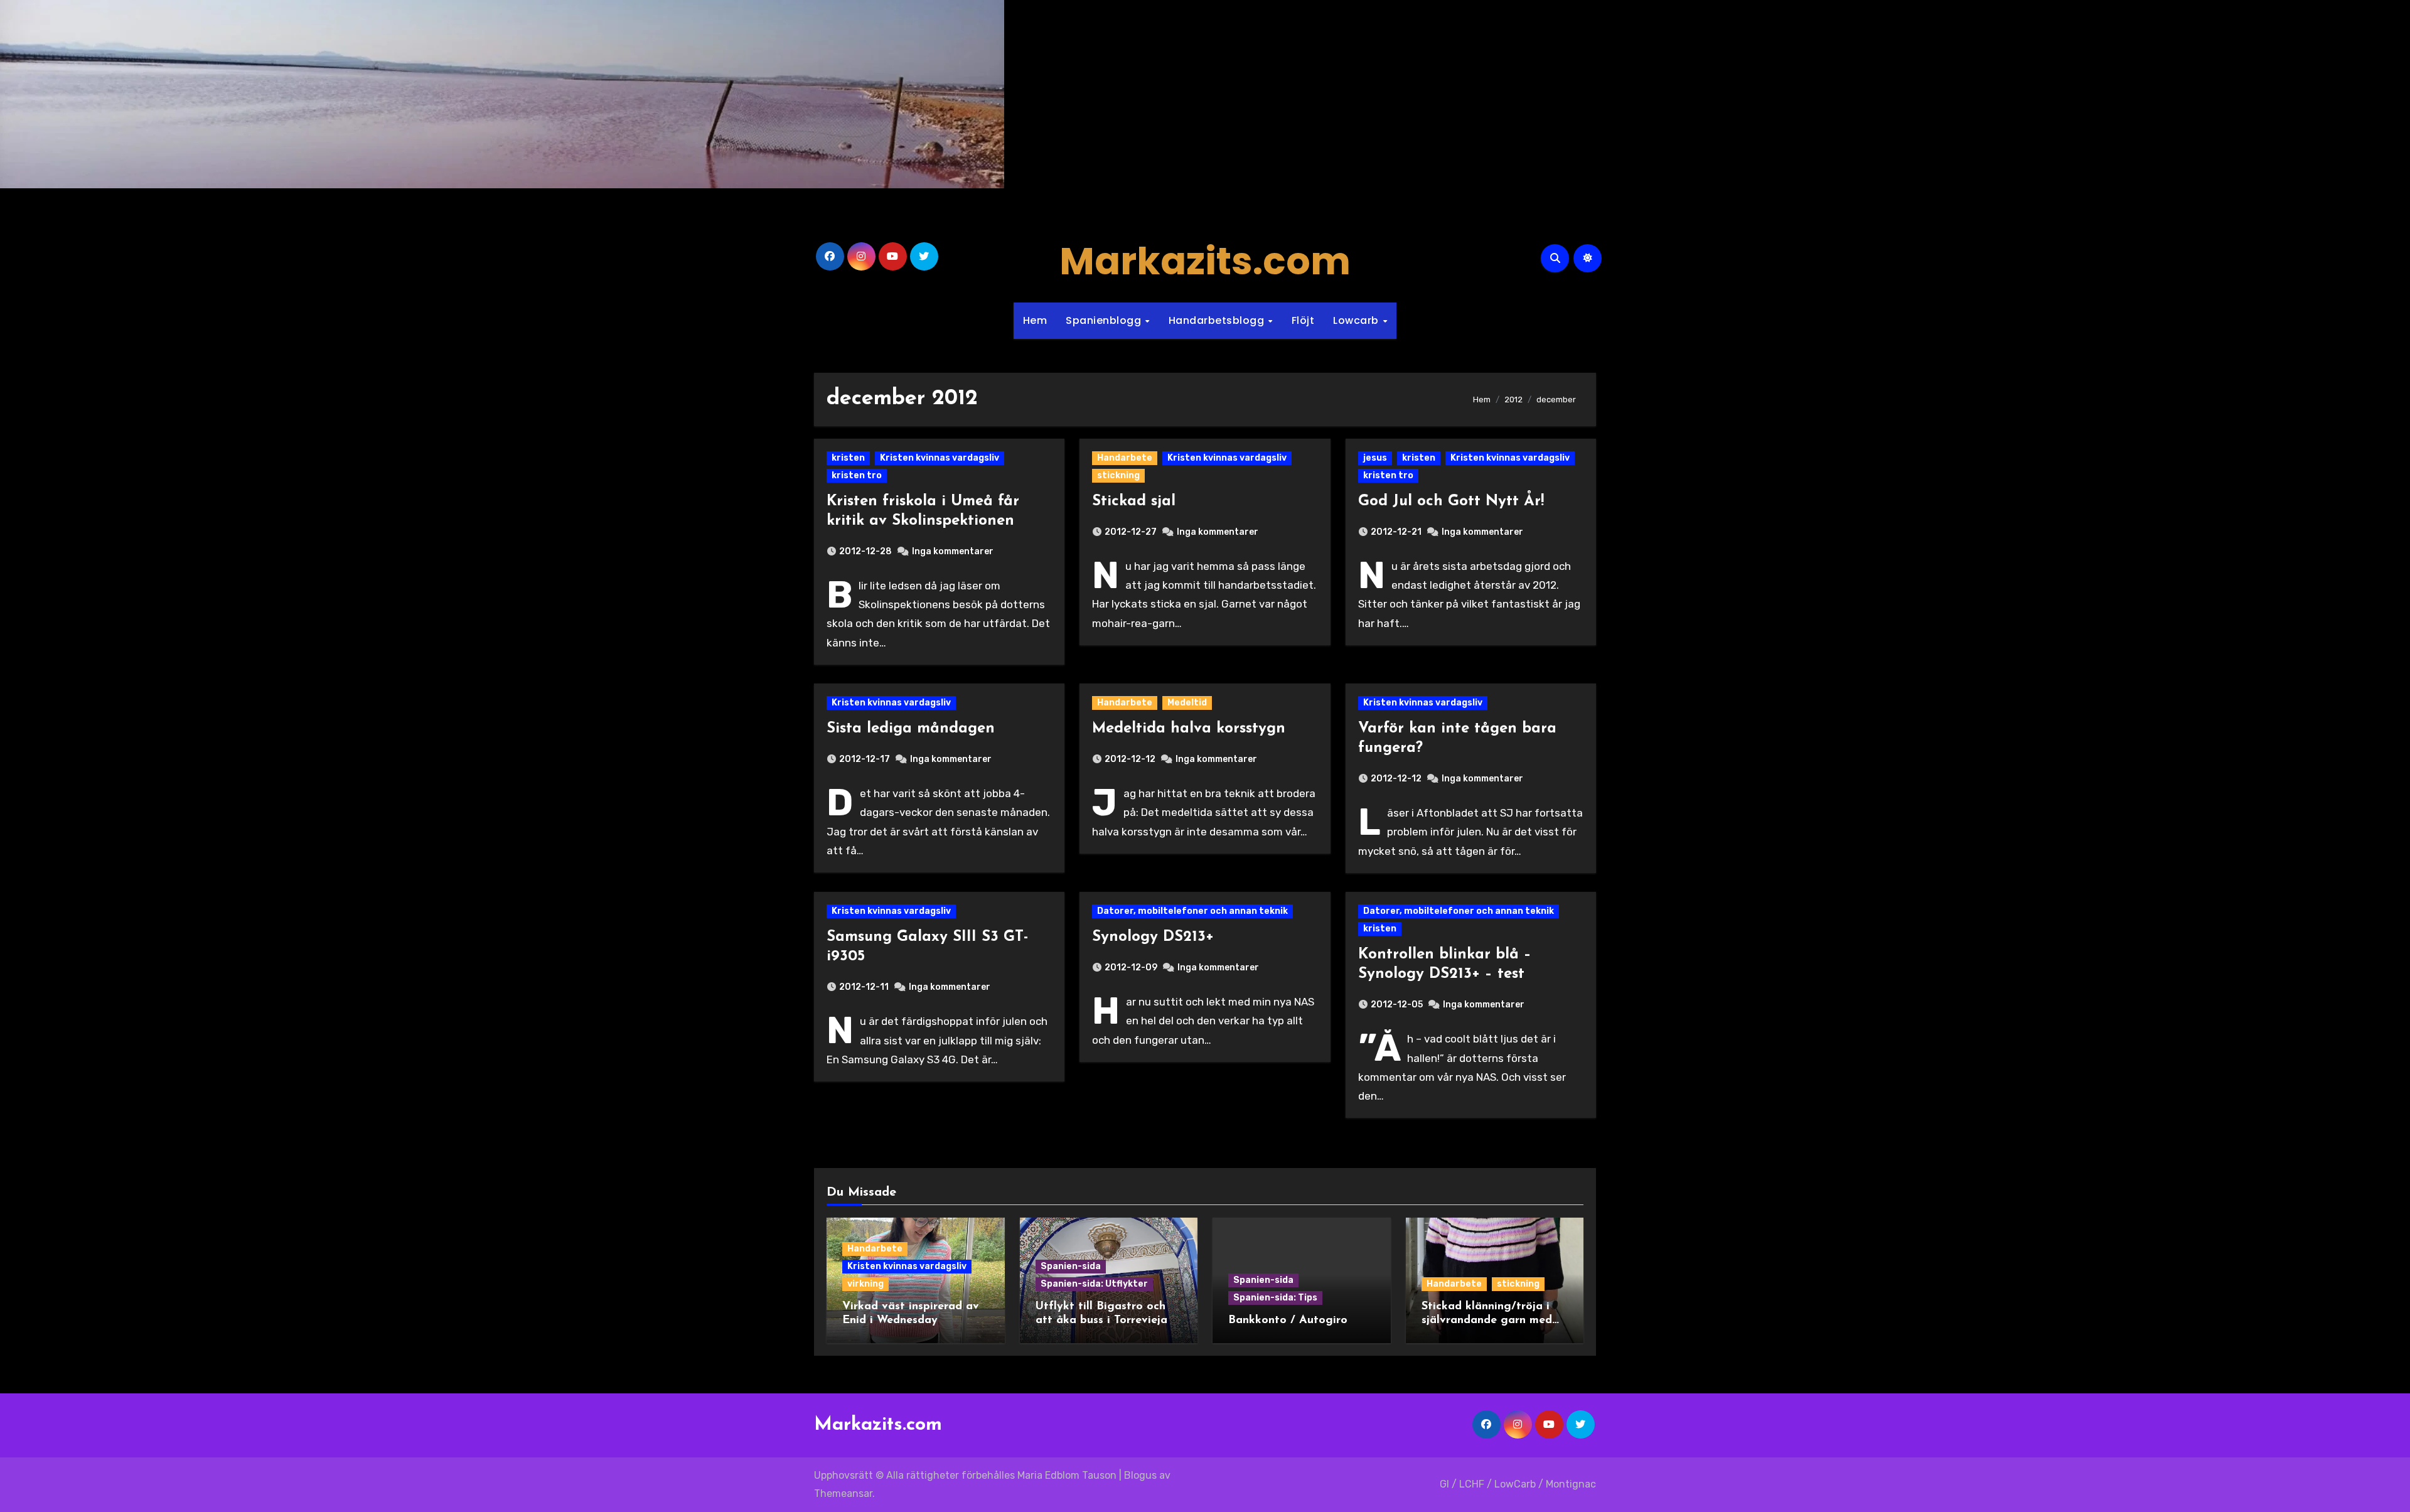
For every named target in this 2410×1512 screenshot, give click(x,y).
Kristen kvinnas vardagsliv (940, 458)
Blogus (1140, 1475)
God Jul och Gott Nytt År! (1451, 501)
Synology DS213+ (1153, 937)
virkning (865, 1284)
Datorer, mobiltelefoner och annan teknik (1192, 911)
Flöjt (1303, 320)
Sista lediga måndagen (911, 729)
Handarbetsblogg (1218, 320)
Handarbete (1125, 458)
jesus (1375, 458)
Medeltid (1187, 703)
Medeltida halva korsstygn (1189, 729)
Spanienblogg (1105, 320)
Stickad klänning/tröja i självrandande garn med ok (1487, 1320)
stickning (1118, 475)
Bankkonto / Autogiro (1288, 1321)
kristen (848, 458)
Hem (1035, 320)
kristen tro (857, 475)
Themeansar (843, 1493)
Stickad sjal (1134, 501)
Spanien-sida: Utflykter (1094, 1284)
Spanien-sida (1071, 1266)
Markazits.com (1205, 261)
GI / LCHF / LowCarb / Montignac (1518, 1484)
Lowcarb (1357, 320)
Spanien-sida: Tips (1275, 1298)
